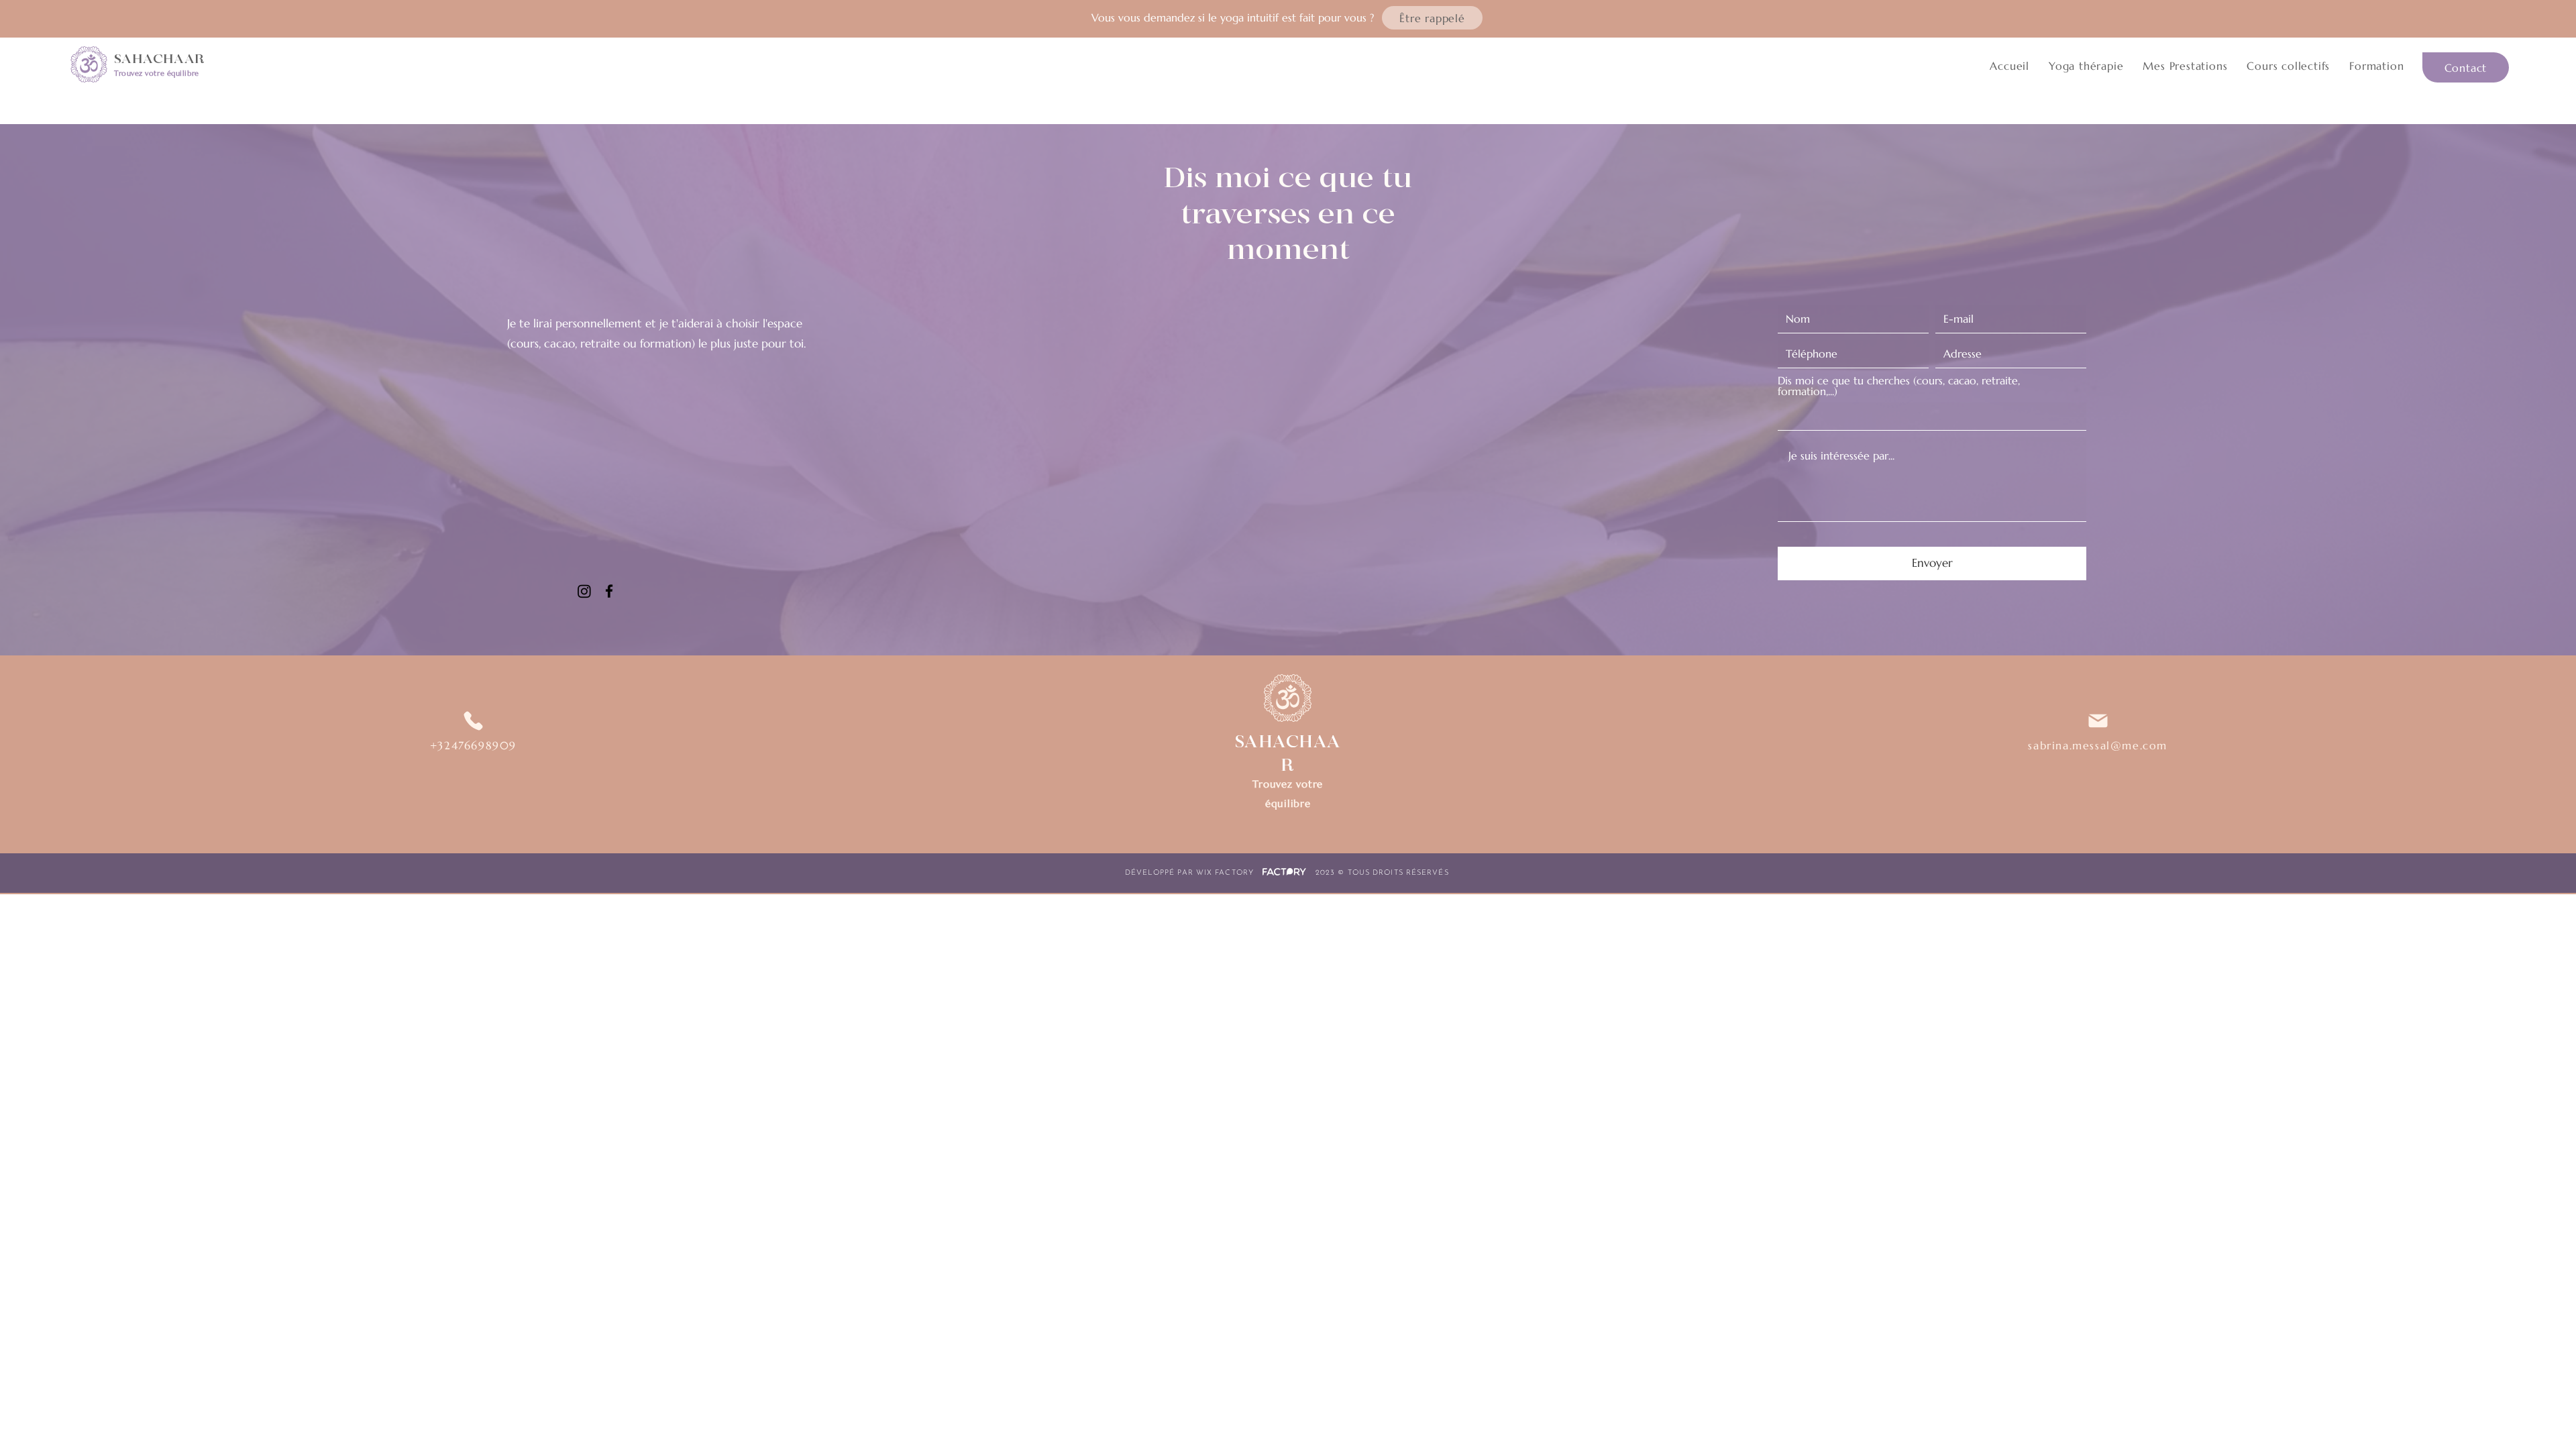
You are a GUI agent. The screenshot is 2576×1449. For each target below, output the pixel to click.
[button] (1432, 18)
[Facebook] (609, 591)
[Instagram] (584, 591)
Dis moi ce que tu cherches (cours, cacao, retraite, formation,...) (1899, 386)
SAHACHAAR (159, 59)
